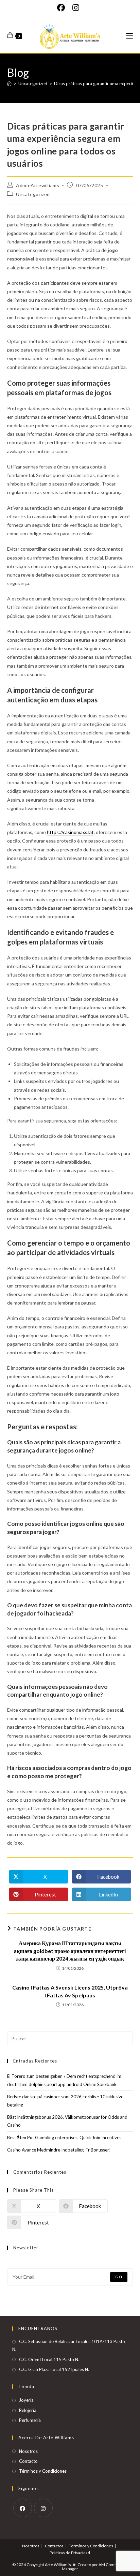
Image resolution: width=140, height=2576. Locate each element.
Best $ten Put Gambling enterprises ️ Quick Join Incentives (64, 2138)
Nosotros (28, 2451)
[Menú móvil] (129, 36)
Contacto (28, 2461)
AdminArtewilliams (38, 185)
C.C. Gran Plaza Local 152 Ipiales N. (54, 2369)
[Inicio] (9, 84)
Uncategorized (33, 194)
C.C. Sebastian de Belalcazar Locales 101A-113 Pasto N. (69, 2345)
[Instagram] (76, 8)
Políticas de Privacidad (70, 2553)
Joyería (26, 2400)
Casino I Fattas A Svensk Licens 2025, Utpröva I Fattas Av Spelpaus (70, 1991)
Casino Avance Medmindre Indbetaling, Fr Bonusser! (59, 2150)
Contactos (54, 2546)
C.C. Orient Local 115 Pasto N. (49, 2359)
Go (119, 2277)
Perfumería (30, 2420)
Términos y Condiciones (43, 2471)
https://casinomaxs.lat (70, 832)
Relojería (28, 2410)
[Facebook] (63, 8)
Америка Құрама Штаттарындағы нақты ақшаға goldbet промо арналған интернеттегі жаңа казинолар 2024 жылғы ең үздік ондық (70, 1951)
